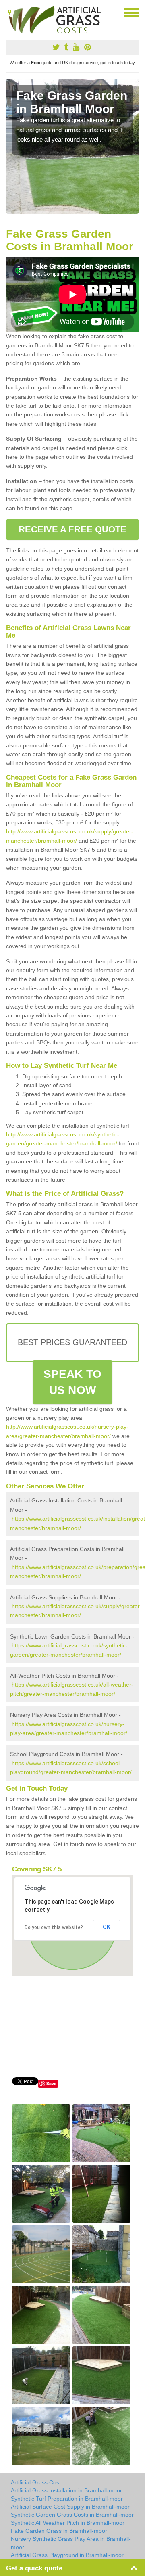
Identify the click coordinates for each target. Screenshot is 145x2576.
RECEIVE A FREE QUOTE (73, 529)
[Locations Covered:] (10, 12)
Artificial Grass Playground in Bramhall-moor (67, 2555)
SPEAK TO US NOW (72, 1382)
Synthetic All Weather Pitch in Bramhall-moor (68, 2523)
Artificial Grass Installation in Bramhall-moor (66, 2490)
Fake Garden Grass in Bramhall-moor (59, 2531)
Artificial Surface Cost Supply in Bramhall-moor (70, 2507)
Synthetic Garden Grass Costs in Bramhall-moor (72, 2515)
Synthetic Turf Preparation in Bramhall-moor (67, 2499)
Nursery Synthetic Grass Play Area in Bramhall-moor (71, 2543)
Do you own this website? (54, 1927)
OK (107, 1927)
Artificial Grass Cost (36, 2482)
